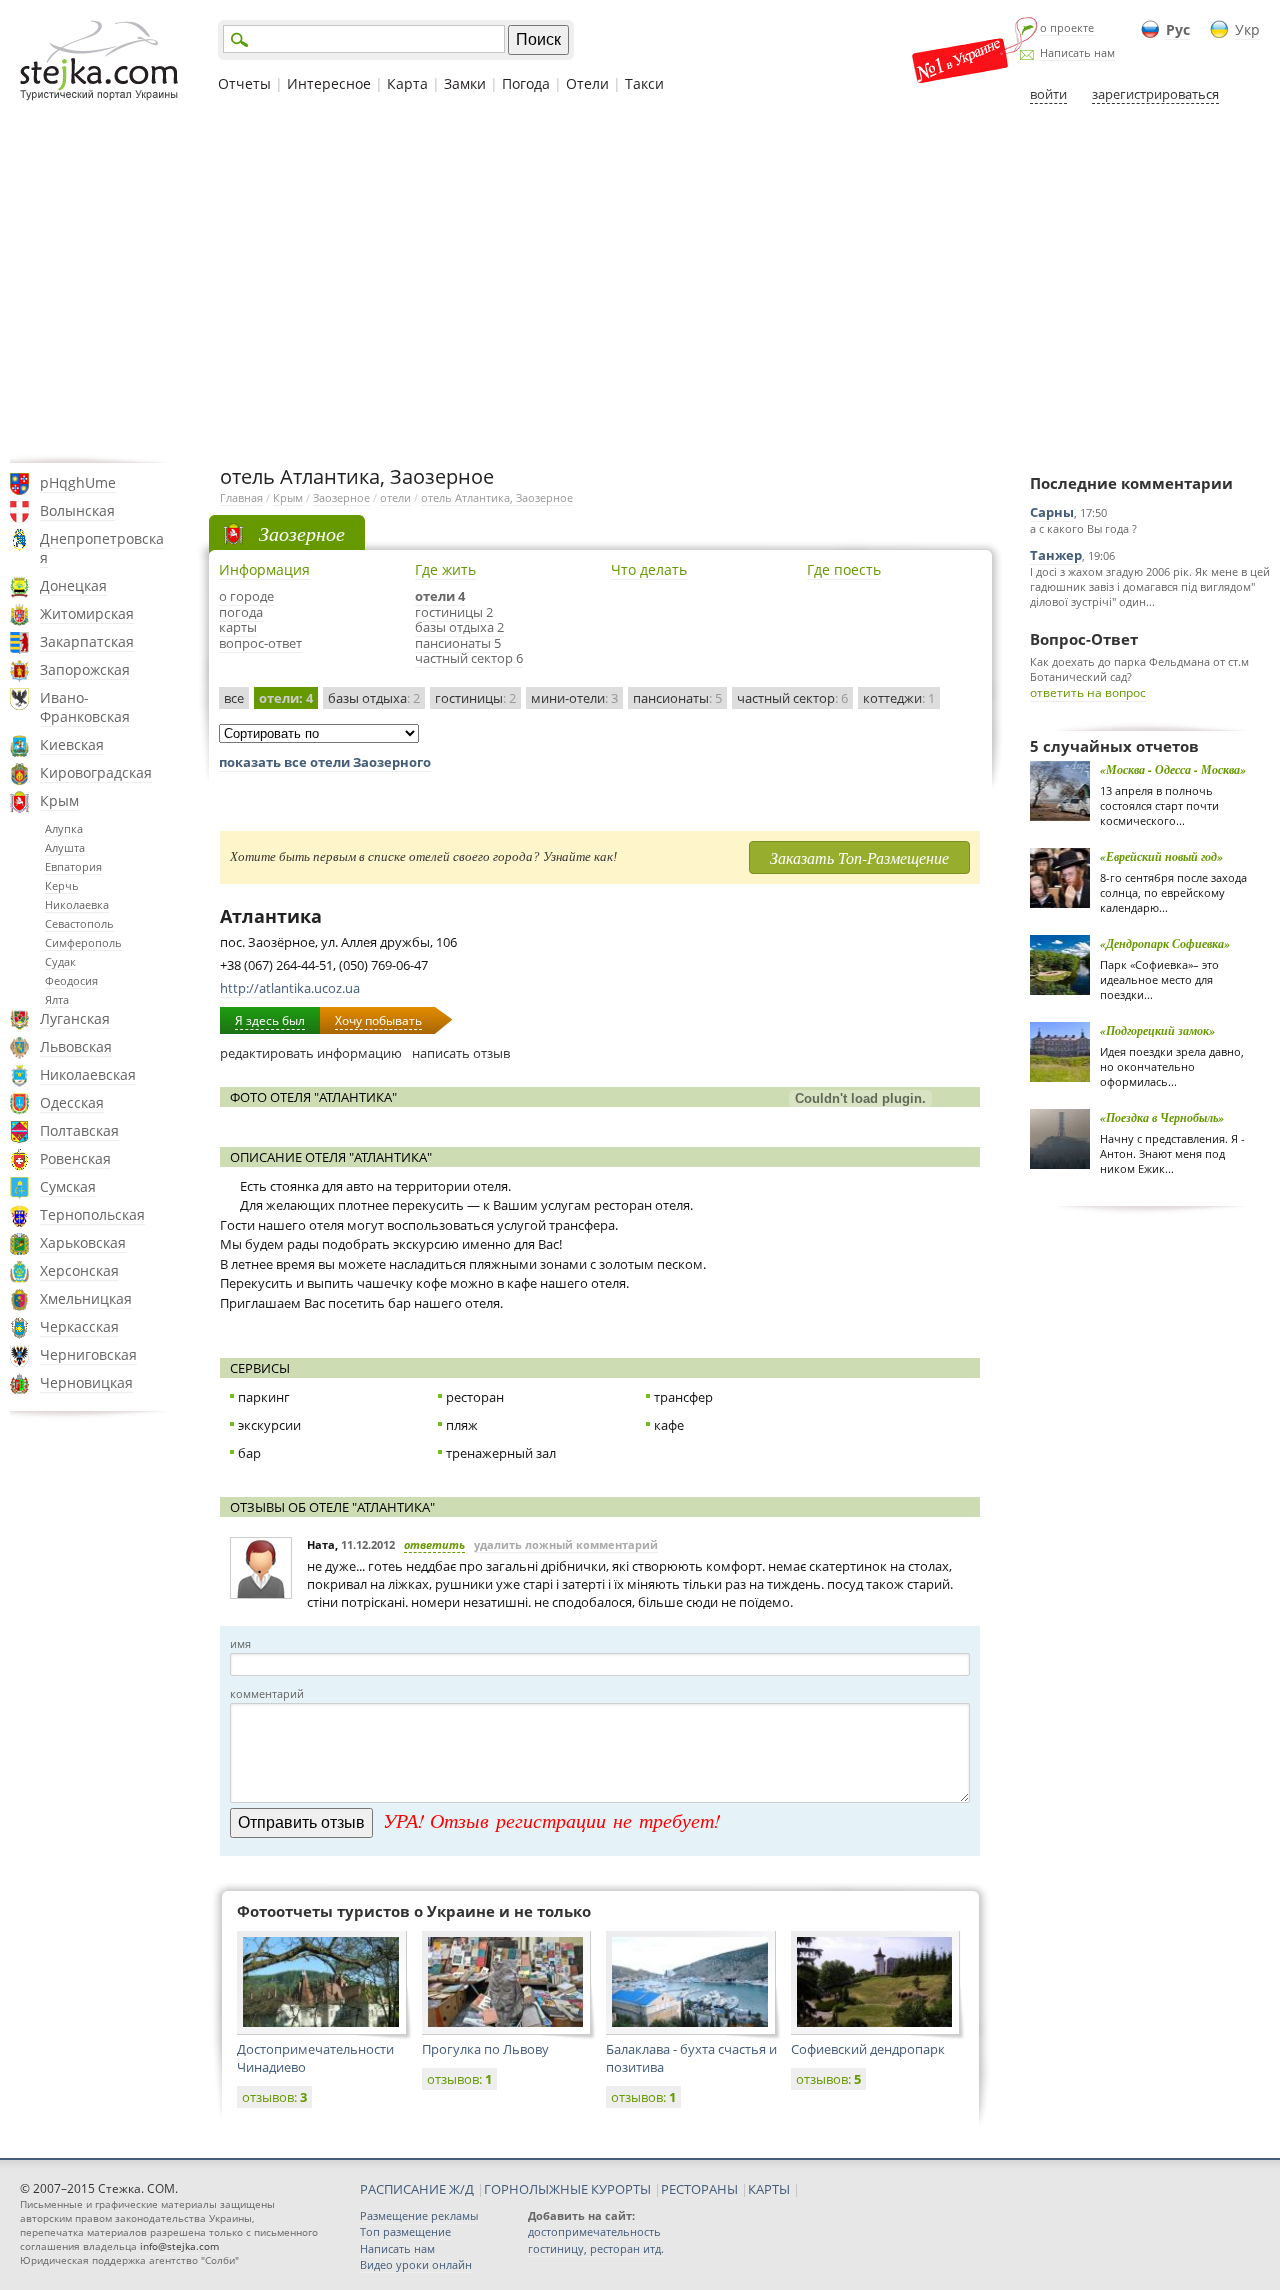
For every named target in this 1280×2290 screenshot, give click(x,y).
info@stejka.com (179, 2246)
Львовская (76, 1046)
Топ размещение (405, 2231)
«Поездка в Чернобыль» (1162, 1117)
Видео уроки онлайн (416, 2264)
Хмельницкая (86, 1298)
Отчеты (244, 83)
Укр (1247, 29)
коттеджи (899, 698)
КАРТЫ (769, 2189)
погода (241, 612)
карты (238, 627)
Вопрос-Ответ (1084, 639)
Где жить (445, 569)
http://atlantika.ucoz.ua (290, 988)
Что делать (649, 569)
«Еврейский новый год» (1161, 856)
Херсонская (79, 1270)
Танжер (1056, 555)
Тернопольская (92, 1214)
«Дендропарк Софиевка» (1165, 943)
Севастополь (79, 923)
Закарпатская (87, 641)
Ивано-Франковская (85, 707)
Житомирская (87, 613)
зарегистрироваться (1155, 94)
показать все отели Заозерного (325, 762)
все (234, 698)
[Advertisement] (640, 283)
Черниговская (88, 1354)
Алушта (65, 847)
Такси (644, 83)
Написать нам (1077, 52)
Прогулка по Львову (485, 2049)
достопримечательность (594, 2231)
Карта (407, 83)
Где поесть (844, 569)
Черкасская (79, 1326)
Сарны (1052, 512)
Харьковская (83, 1242)
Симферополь (83, 942)
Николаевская (88, 1074)
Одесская (72, 1102)
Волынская (77, 510)
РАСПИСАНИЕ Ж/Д (417, 2189)
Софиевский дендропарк (868, 2049)
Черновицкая (86, 1382)
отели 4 (440, 596)
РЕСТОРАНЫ (699, 2189)
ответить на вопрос (1088, 692)
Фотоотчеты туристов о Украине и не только (414, 1911)
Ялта (57, 999)
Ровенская (75, 1158)
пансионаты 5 (458, 643)
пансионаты (677, 698)
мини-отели (574, 698)
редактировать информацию (311, 1053)
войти (1048, 94)
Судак (60, 961)
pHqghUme (78, 482)
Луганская (75, 1018)
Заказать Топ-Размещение (859, 857)
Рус (1178, 29)
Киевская (72, 744)
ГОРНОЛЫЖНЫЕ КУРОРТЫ (567, 2189)
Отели (587, 83)
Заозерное (341, 497)
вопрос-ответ (260, 643)
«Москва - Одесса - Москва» (1173, 769)
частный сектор (792, 698)
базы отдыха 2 (459, 627)
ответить (434, 1544)
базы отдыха (374, 698)
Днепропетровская (102, 548)
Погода (526, 83)
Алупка (64, 828)
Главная (241, 497)
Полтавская (79, 1130)
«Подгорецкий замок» (1157, 1030)
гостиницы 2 (454, 612)
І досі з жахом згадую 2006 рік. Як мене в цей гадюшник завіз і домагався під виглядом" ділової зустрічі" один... (1150, 586)
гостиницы (475, 698)
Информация (264, 569)
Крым (59, 800)
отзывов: (274, 2097)
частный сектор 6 (469, 658)
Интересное (329, 83)
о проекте (1067, 27)
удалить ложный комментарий (566, 1544)
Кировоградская (96, 772)
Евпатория (73, 866)
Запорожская (85, 669)
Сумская (68, 1186)
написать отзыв (461, 1053)
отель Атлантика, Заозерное (497, 497)
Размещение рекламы (419, 2215)
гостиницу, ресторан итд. (596, 2248)
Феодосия (71, 980)
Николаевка (77, 904)
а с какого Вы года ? (1083, 528)
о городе (246, 596)
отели (395, 497)
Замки (465, 83)
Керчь (62, 885)
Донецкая (73, 585)
